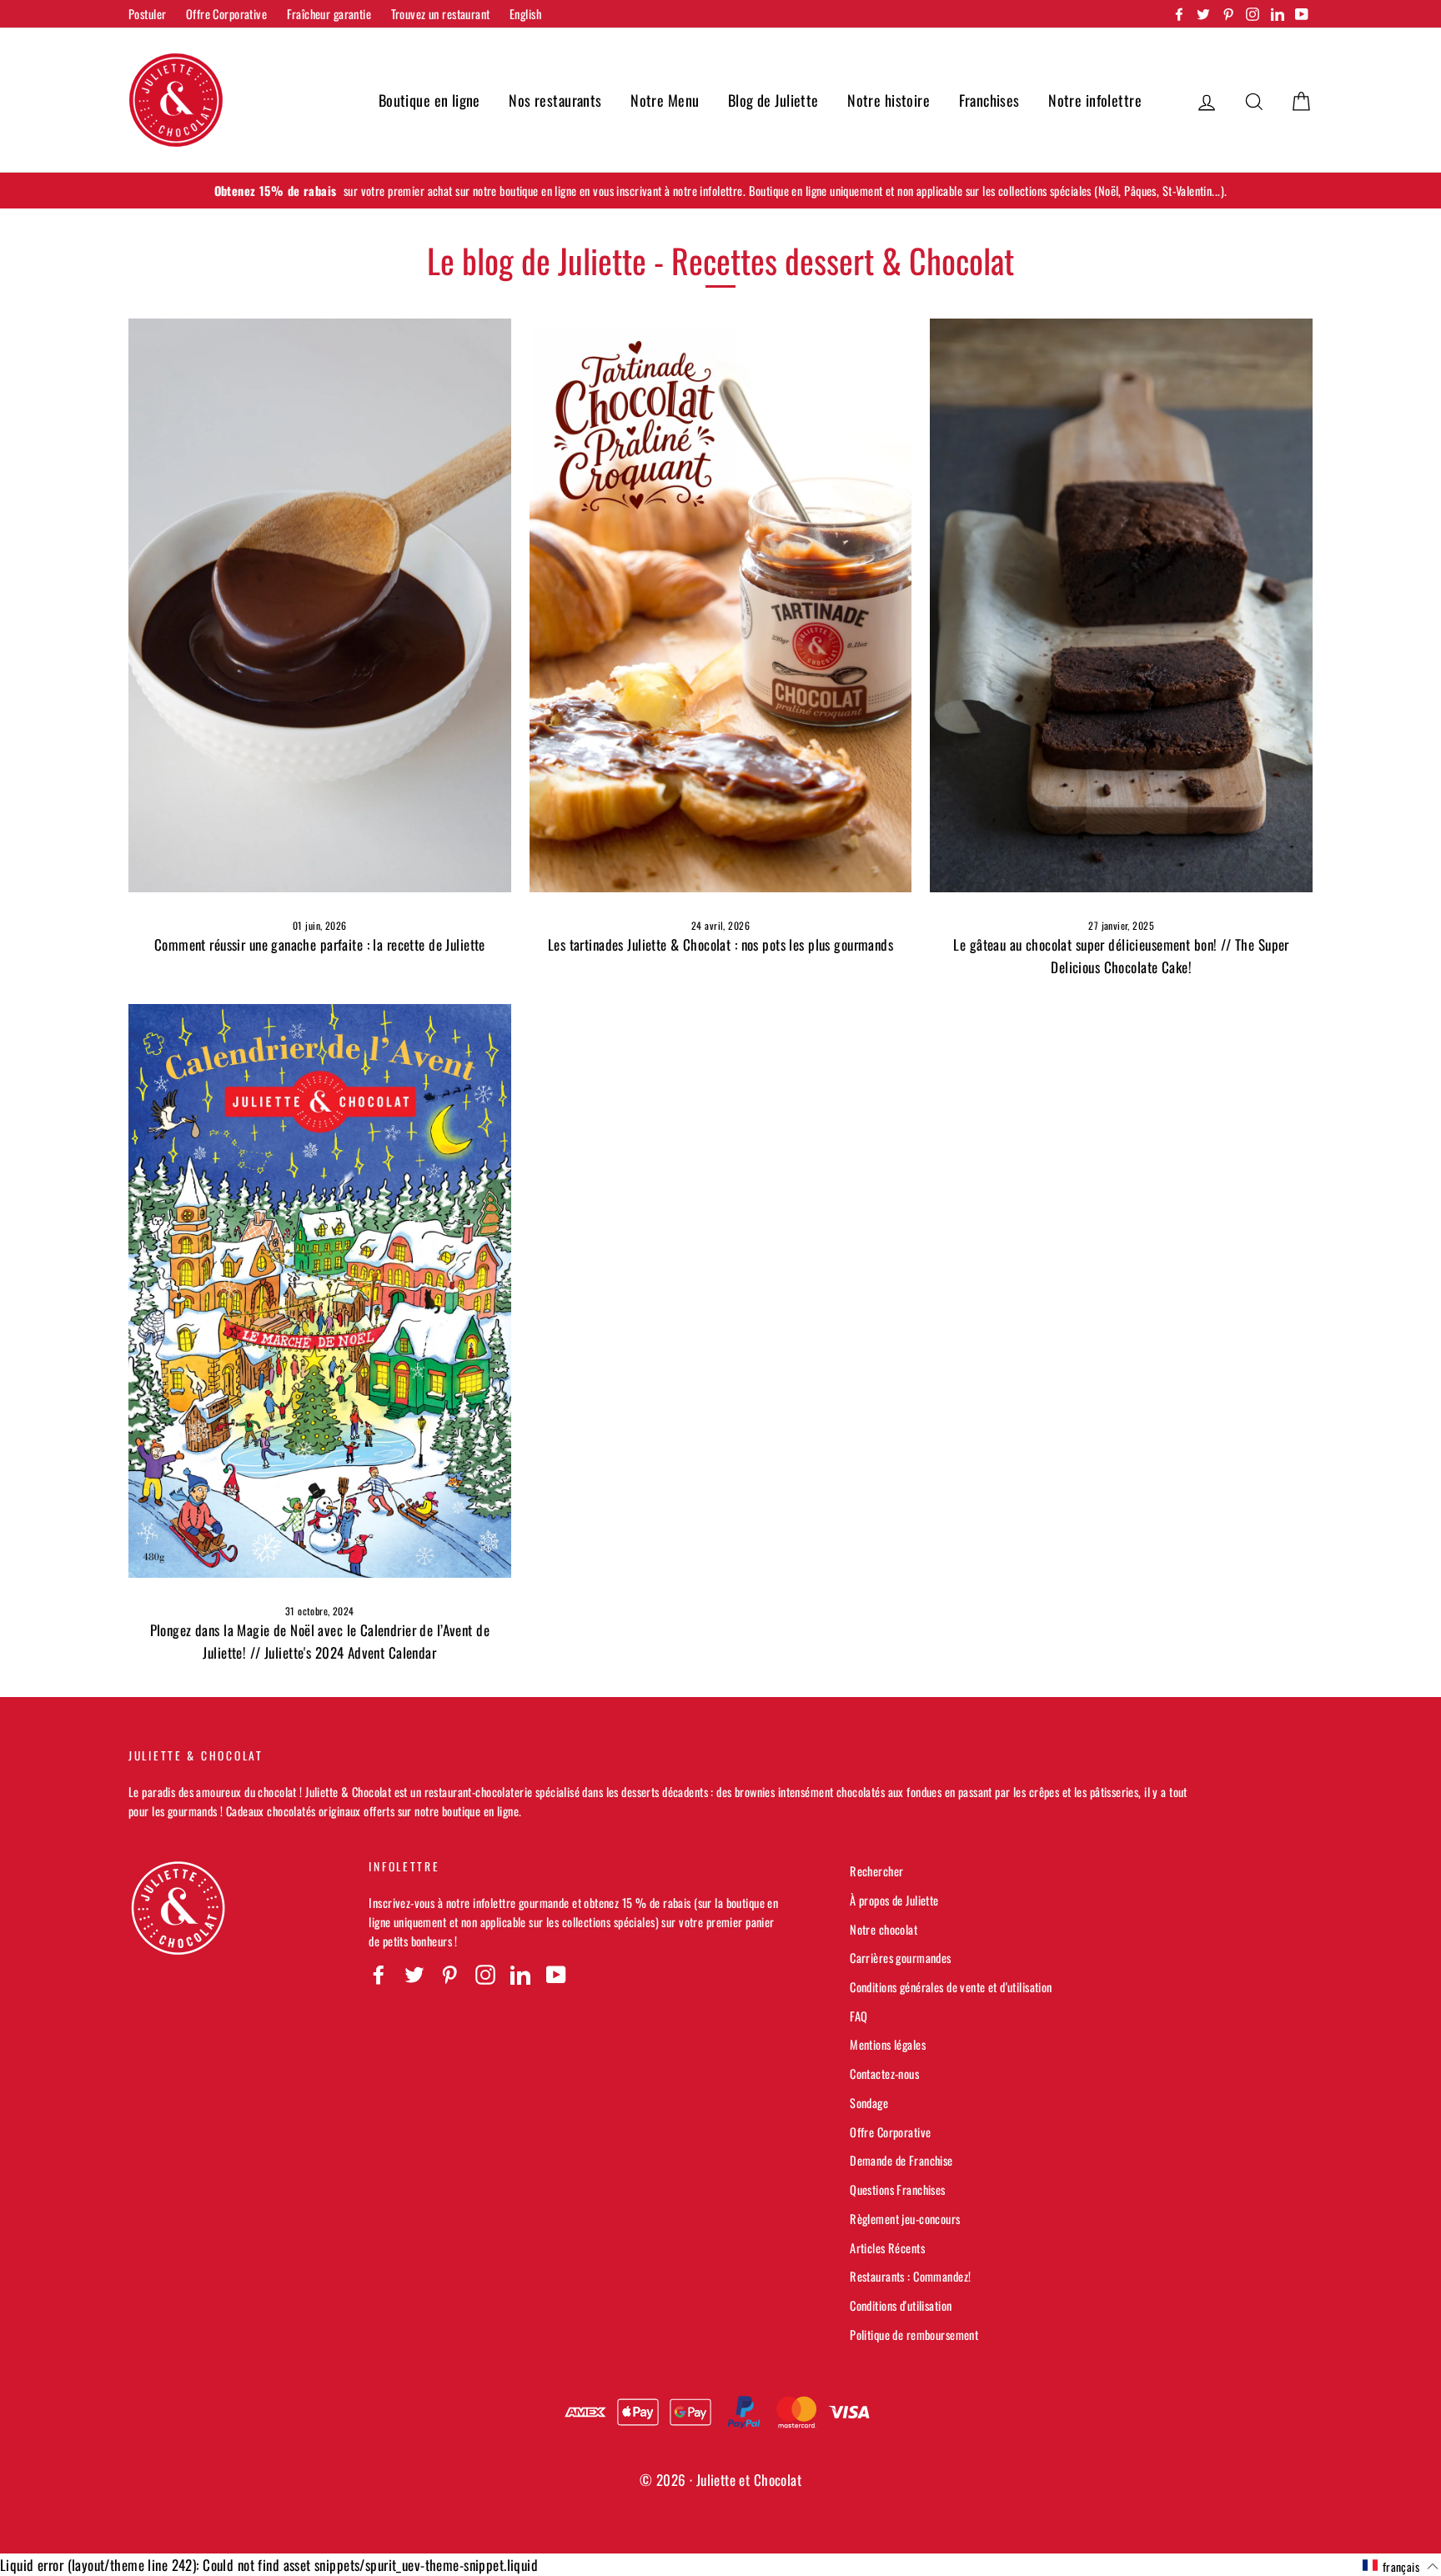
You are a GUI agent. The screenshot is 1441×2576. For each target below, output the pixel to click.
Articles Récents (887, 2248)
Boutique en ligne (429, 100)
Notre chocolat (884, 1929)
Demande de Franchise (901, 2160)
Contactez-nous (884, 2074)
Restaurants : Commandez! (910, 2276)
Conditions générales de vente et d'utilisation (951, 1987)
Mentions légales (888, 2044)
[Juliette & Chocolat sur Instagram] (485, 1974)
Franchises (989, 100)
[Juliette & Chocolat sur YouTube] (556, 1974)
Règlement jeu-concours (905, 2219)
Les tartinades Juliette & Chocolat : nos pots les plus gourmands (720, 944)
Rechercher (876, 1871)
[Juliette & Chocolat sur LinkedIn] (520, 1974)
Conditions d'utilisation (901, 2305)
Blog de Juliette (773, 100)
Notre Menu (665, 100)
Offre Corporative (226, 14)
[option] (720, 191)
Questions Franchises (898, 2189)
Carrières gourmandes (901, 1958)
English (525, 14)
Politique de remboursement (914, 2335)
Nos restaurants (555, 100)
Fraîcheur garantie (329, 14)
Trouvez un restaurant (441, 14)
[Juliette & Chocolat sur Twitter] (414, 1974)
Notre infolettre (1095, 100)
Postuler (147, 14)
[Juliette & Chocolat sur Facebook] (379, 1974)
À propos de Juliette (894, 1900)
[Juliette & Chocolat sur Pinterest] (449, 1974)
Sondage (869, 2103)
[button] (1401, 2566)
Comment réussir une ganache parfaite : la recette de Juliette (320, 944)
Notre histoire (889, 100)
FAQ (859, 2016)
